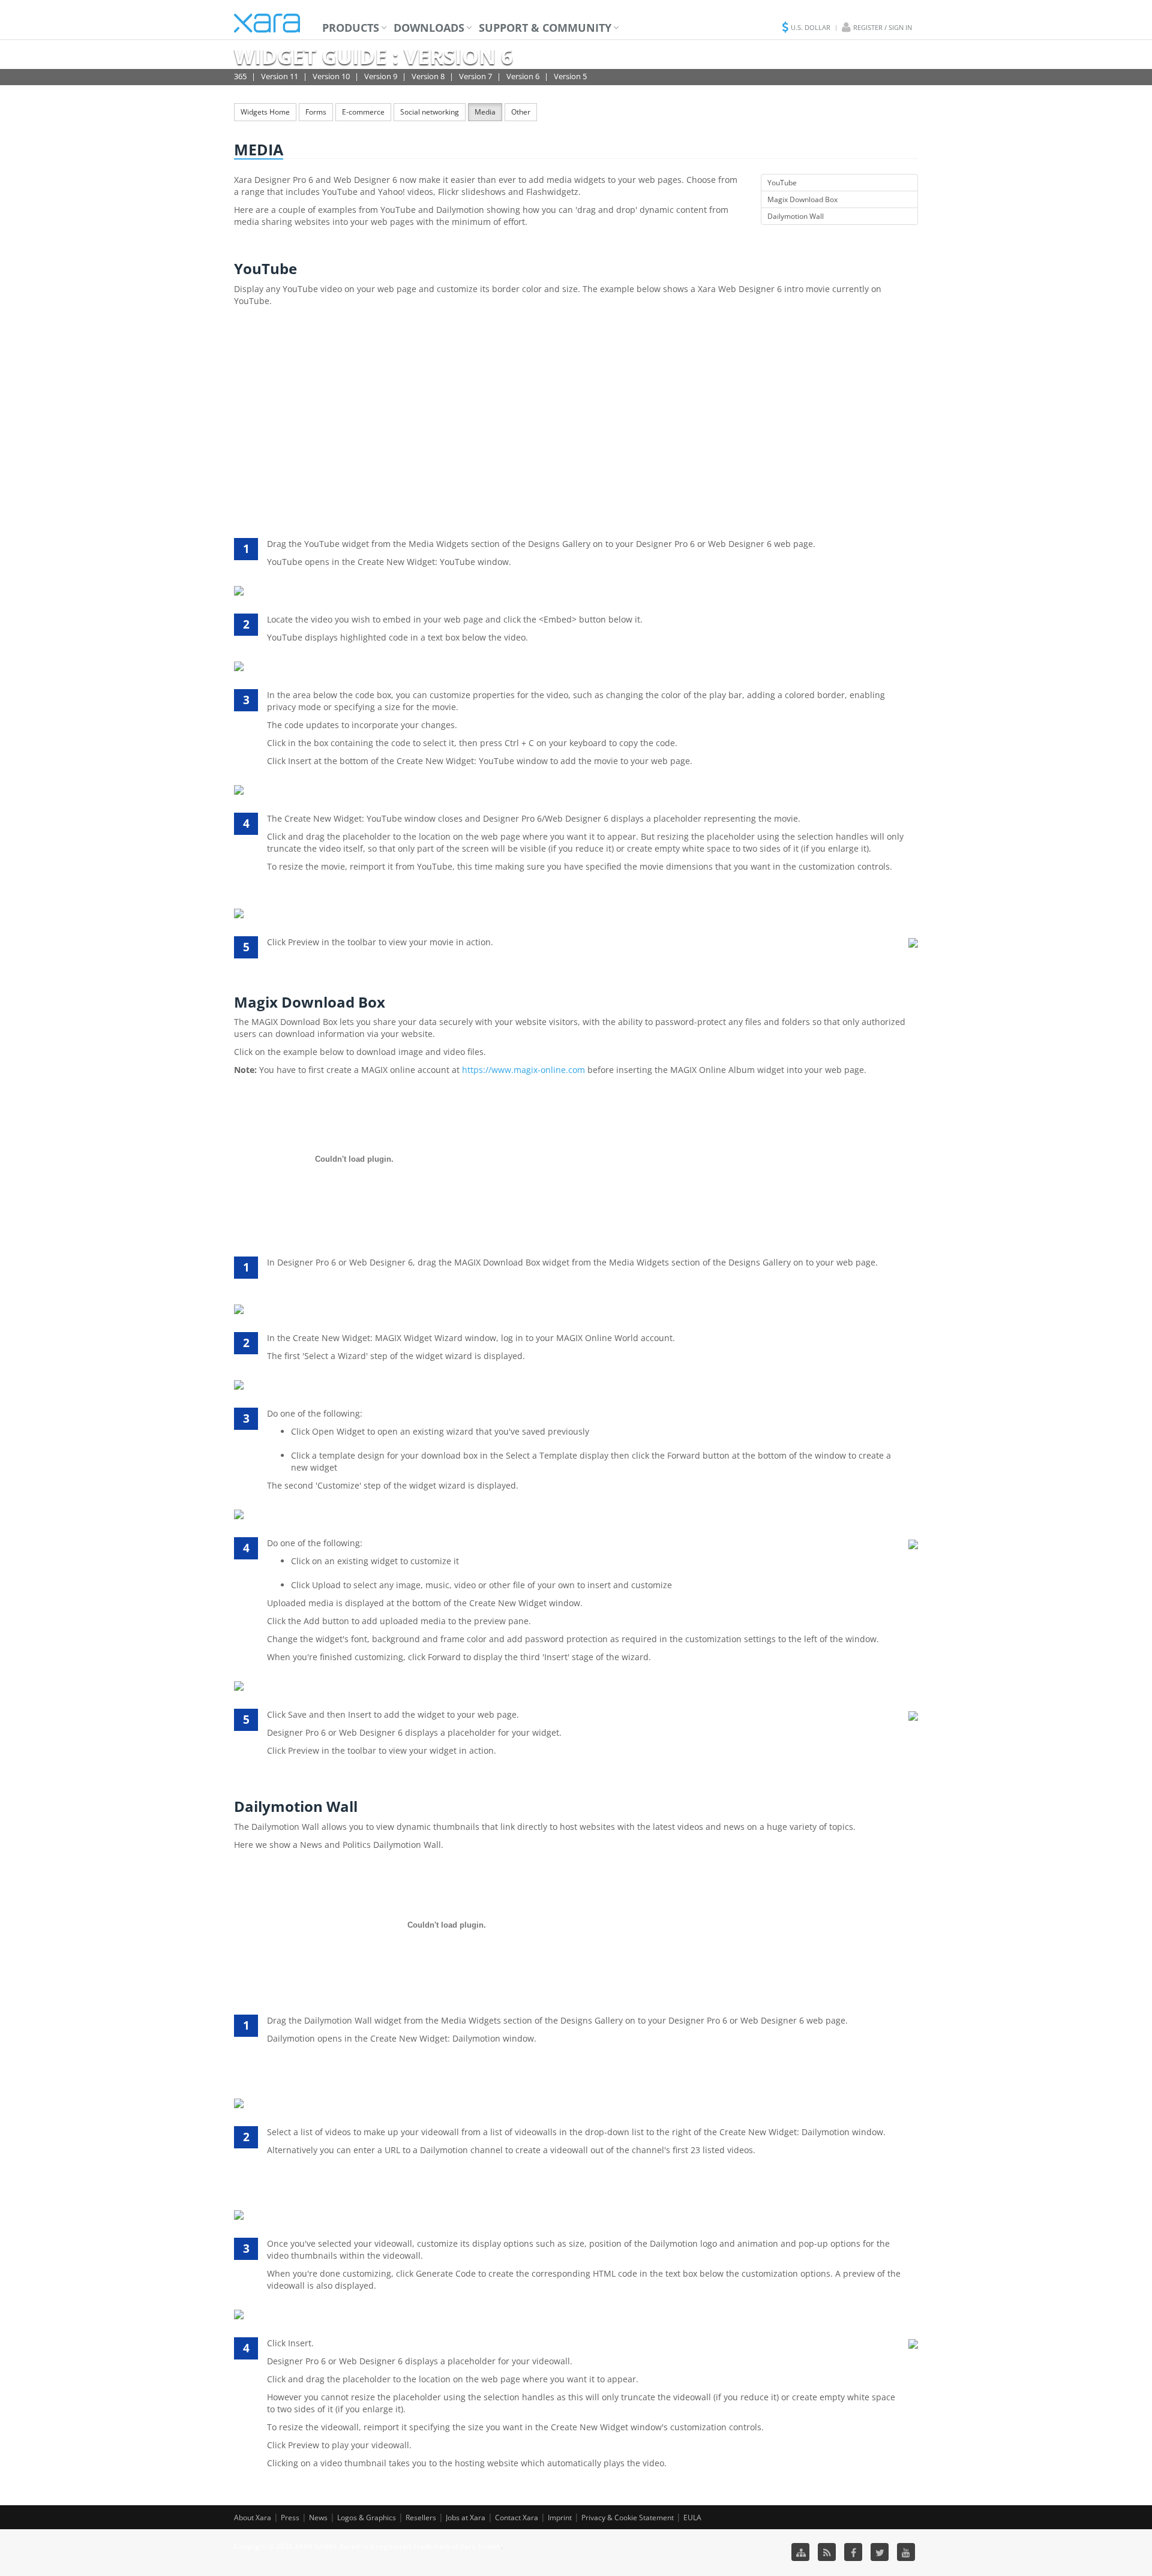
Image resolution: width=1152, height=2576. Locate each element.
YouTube (782, 183)
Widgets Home (265, 112)
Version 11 (280, 76)
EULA (692, 2518)
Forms (316, 112)
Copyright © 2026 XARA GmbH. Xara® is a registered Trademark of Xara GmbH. (367, 2546)
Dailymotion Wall (796, 216)
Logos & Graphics (367, 2518)
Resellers (421, 2518)
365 (240, 76)
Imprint (560, 2518)
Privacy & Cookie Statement (628, 2518)
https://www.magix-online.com (523, 1070)
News (318, 2518)
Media (485, 112)
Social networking (430, 112)
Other (521, 112)
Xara (267, 23)
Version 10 (331, 76)
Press (290, 2518)
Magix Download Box (802, 199)
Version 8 (428, 76)
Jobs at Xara (466, 2518)
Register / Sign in (883, 27)
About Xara (253, 2518)
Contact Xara (517, 2518)
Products (351, 28)
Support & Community (545, 28)
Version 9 (381, 76)
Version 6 (523, 76)
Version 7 (475, 76)
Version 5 (570, 76)
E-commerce (363, 112)
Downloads (429, 28)
